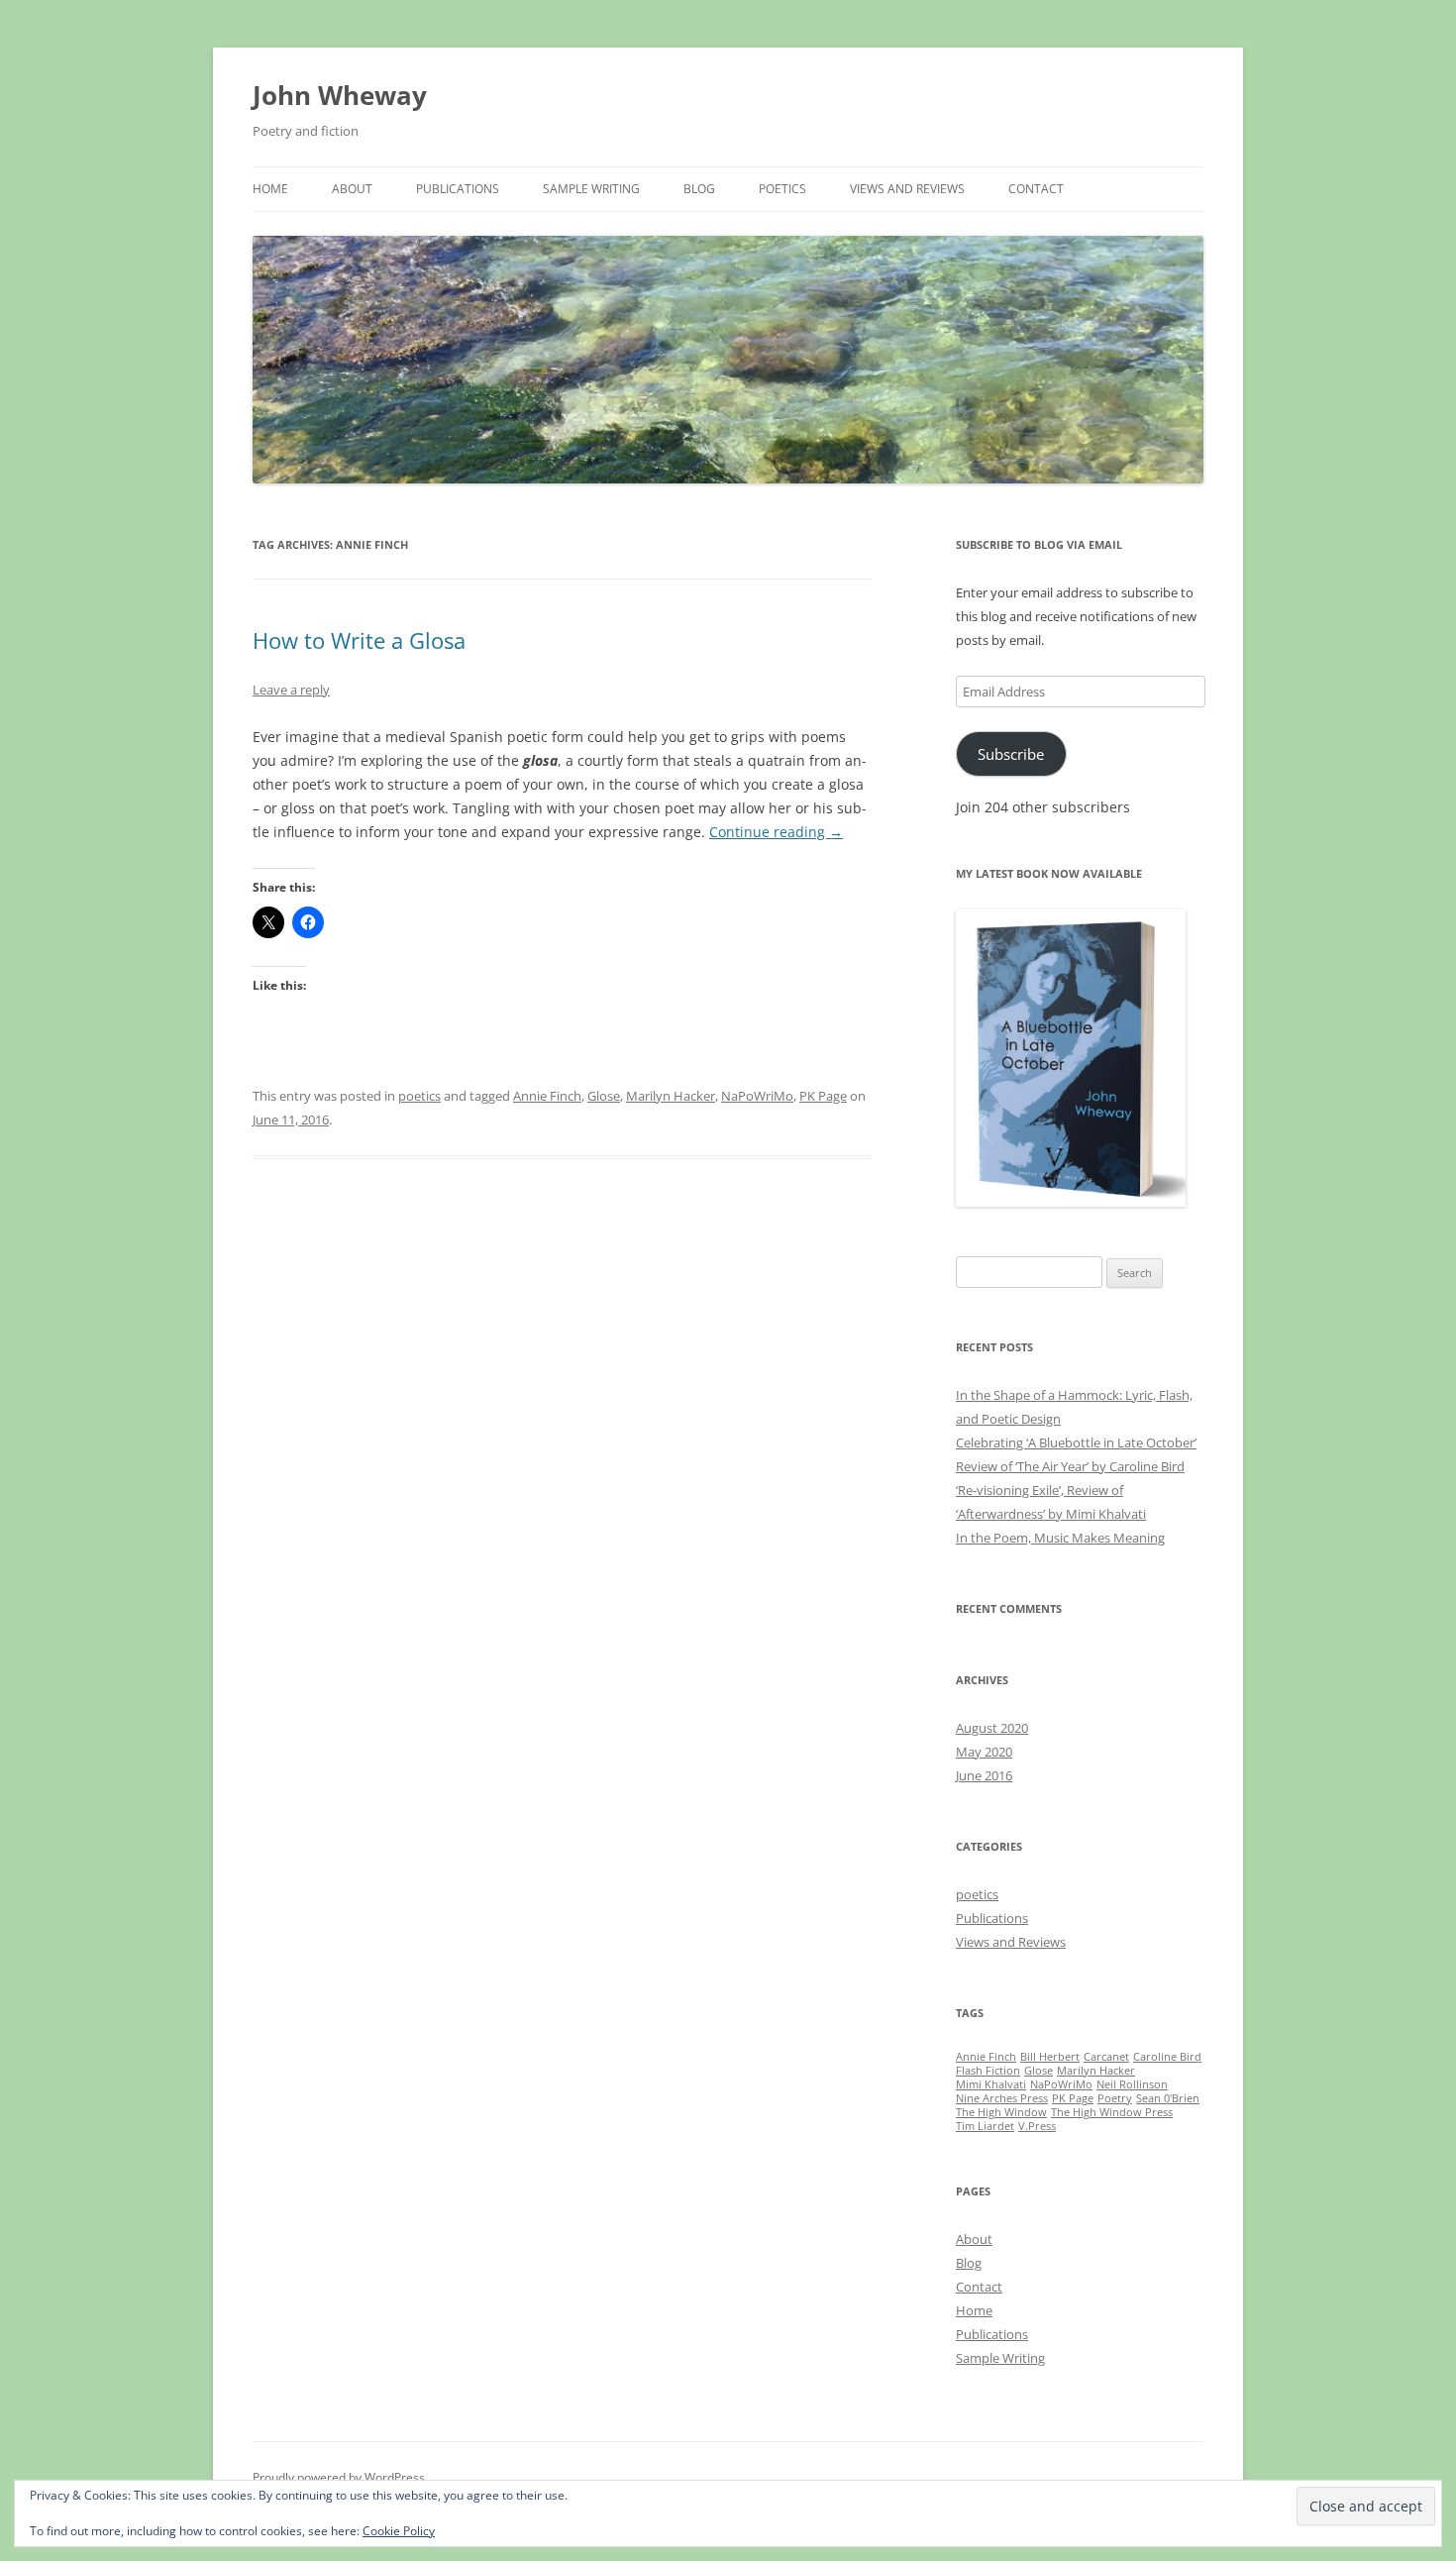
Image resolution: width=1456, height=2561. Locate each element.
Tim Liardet (985, 2126)
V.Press (1037, 2126)
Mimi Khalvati (991, 2084)
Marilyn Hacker (671, 1096)
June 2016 (984, 1775)
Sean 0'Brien (1168, 2098)
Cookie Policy (399, 2531)
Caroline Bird (1167, 2057)
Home (270, 189)
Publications (458, 189)
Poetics (782, 189)
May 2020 (984, 1752)
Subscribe (1011, 754)
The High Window (1001, 2112)
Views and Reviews (907, 189)
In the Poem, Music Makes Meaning (1060, 1538)
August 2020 (992, 1728)
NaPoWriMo (757, 1096)
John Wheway (340, 95)
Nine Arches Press (1002, 2098)
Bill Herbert (1050, 2057)
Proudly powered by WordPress (339, 2477)
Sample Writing (591, 189)
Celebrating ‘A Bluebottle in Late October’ (1076, 1442)
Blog (699, 189)
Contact (1036, 189)
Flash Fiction (988, 2071)
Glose (604, 1096)
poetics (419, 1096)
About (352, 189)
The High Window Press (1112, 2112)
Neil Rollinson (1132, 2084)
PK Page (823, 1096)
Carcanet (1106, 2057)
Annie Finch (547, 1096)
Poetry (1115, 2098)
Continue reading (776, 832)
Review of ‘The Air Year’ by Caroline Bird (1070, 1466)
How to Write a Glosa (359, 640)
